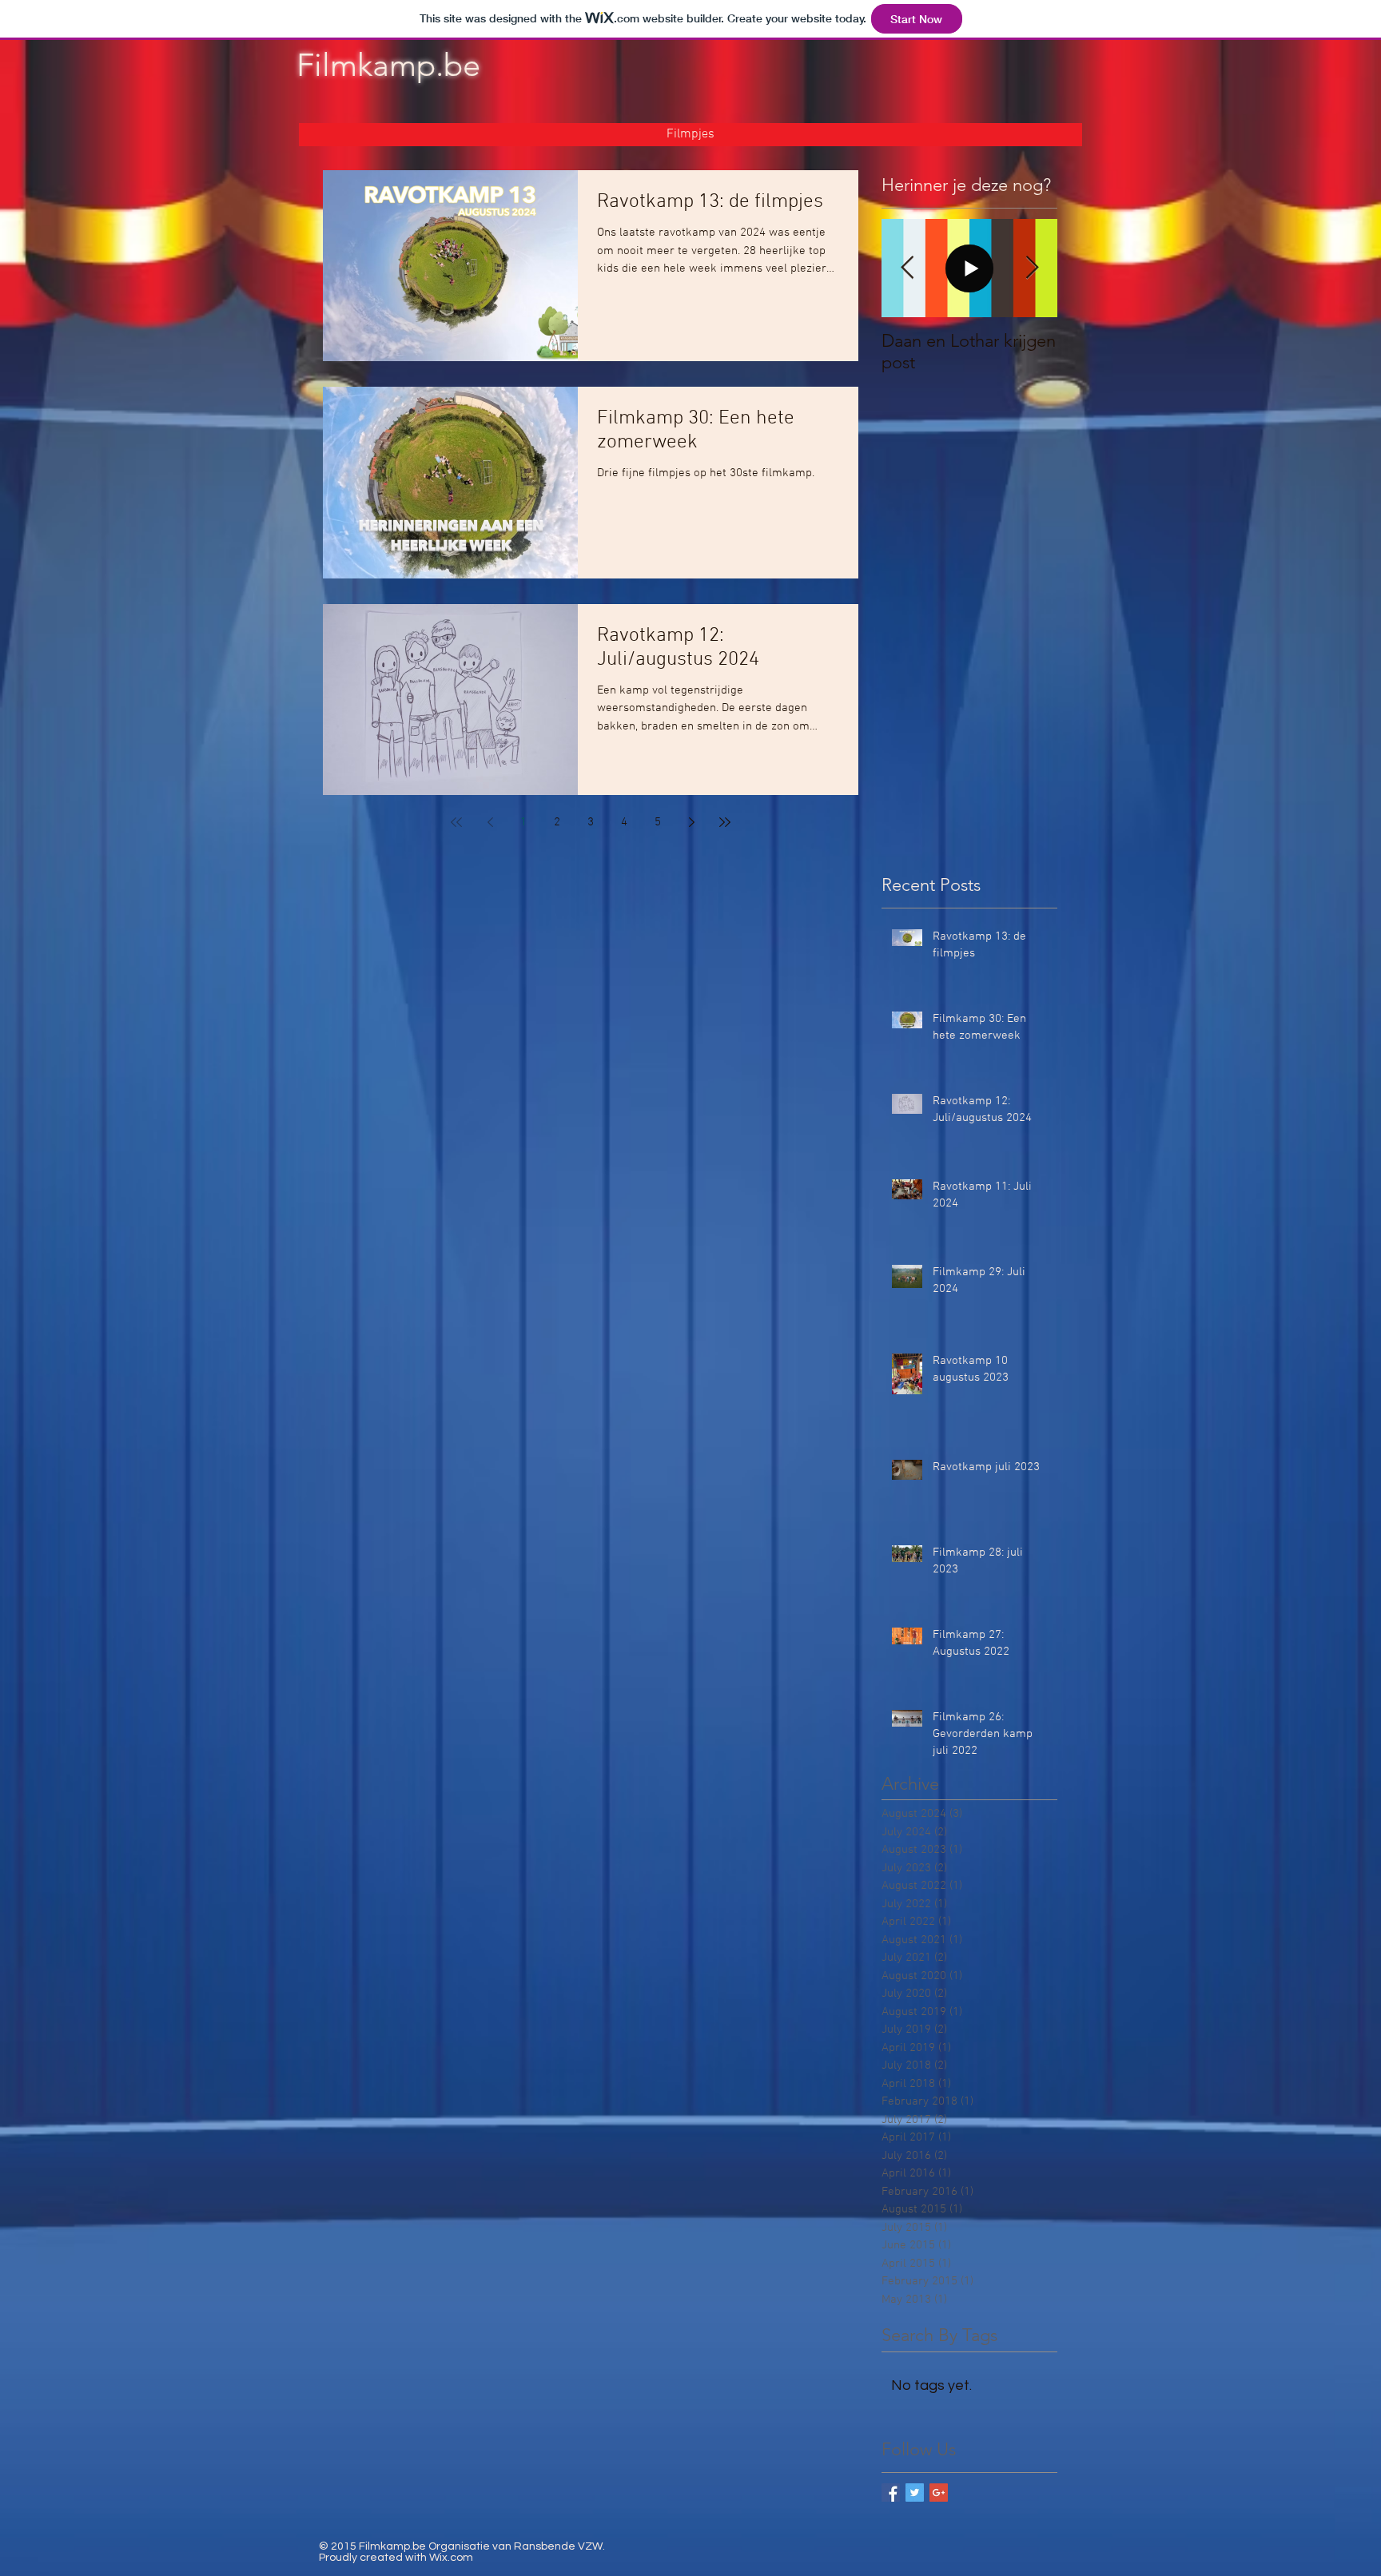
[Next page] (691, 822)
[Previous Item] (907, 268)
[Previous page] (490, 822)
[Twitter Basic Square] (915, 2493)
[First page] (456, 822)
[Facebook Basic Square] (891, 2493)
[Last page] (725, 822)
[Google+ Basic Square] (939, 2493)
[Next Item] (1032, 268)
